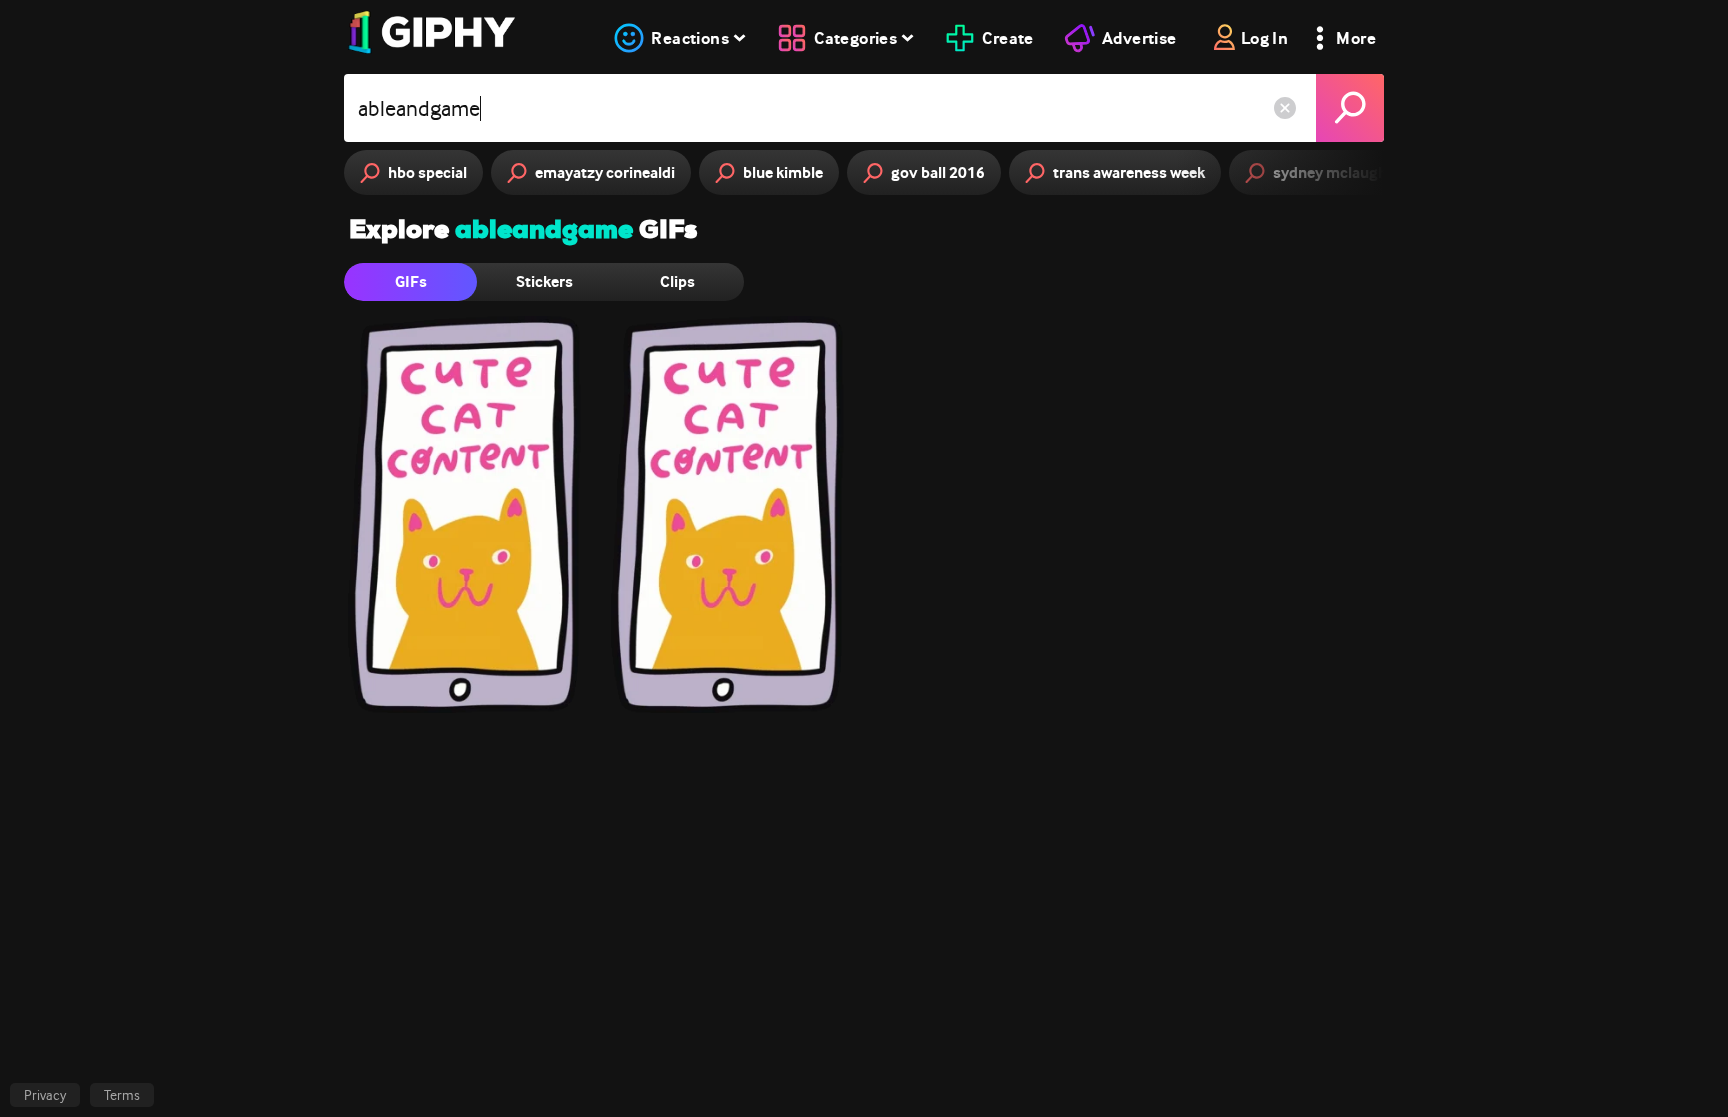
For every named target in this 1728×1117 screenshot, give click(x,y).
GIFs (411, 281)
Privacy (45, 1095)
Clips (677, 281)
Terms (122, 1095)
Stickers (544, 281)
